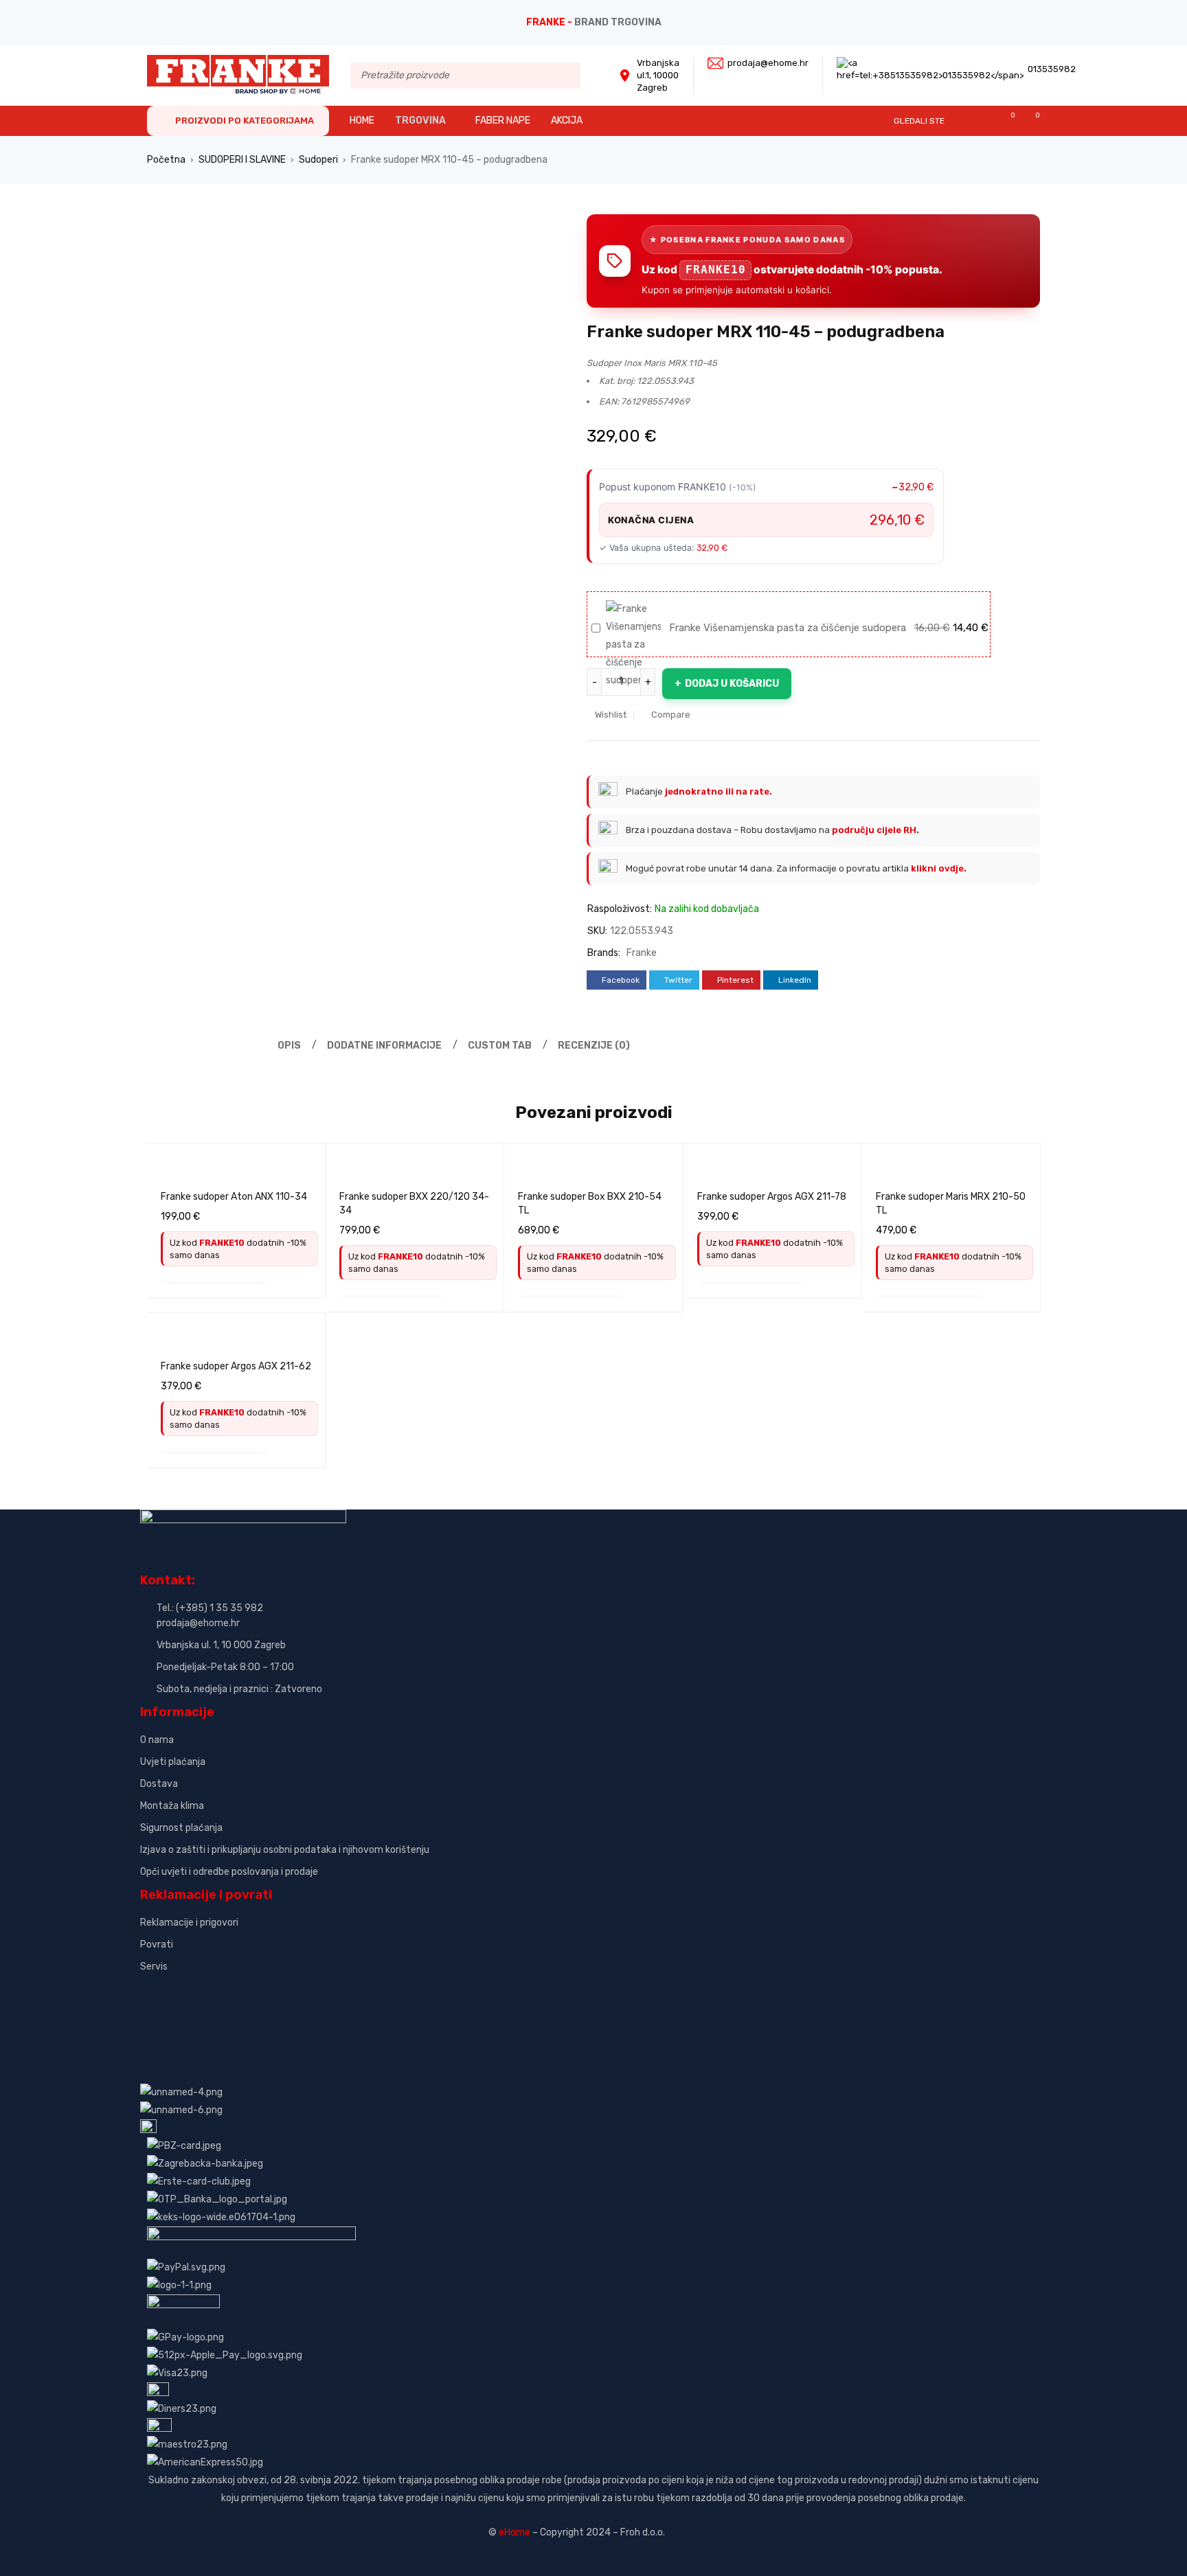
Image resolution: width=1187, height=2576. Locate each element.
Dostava (159, 1784)
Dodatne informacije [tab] (384, 1046)
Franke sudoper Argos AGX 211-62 (236, 1366)
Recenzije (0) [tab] (594, 1046)
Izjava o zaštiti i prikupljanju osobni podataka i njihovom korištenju (285, 1850)
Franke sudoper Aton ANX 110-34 (234, 1197)
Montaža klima (172, 1806)
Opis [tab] (289, 1046)
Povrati (157, 1945)
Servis (154, 1967)
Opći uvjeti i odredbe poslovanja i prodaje (229, 1872)
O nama (157, 1740)
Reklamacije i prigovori (189, 1923)
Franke (642, 953)
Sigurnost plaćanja (181, 1828)
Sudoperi (318, 160)
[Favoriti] (1006, 121)
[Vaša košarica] (1031, 121)
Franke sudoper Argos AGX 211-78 (772, 1197)
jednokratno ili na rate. (719, 791)
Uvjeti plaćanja (173, 1762)
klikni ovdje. (939, 868)
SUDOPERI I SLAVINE (242, 160)
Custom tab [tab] (500, 1046)
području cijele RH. (875, 830)
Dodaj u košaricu (732, 684)
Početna (166, 160)
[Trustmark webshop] (245, 1990)
